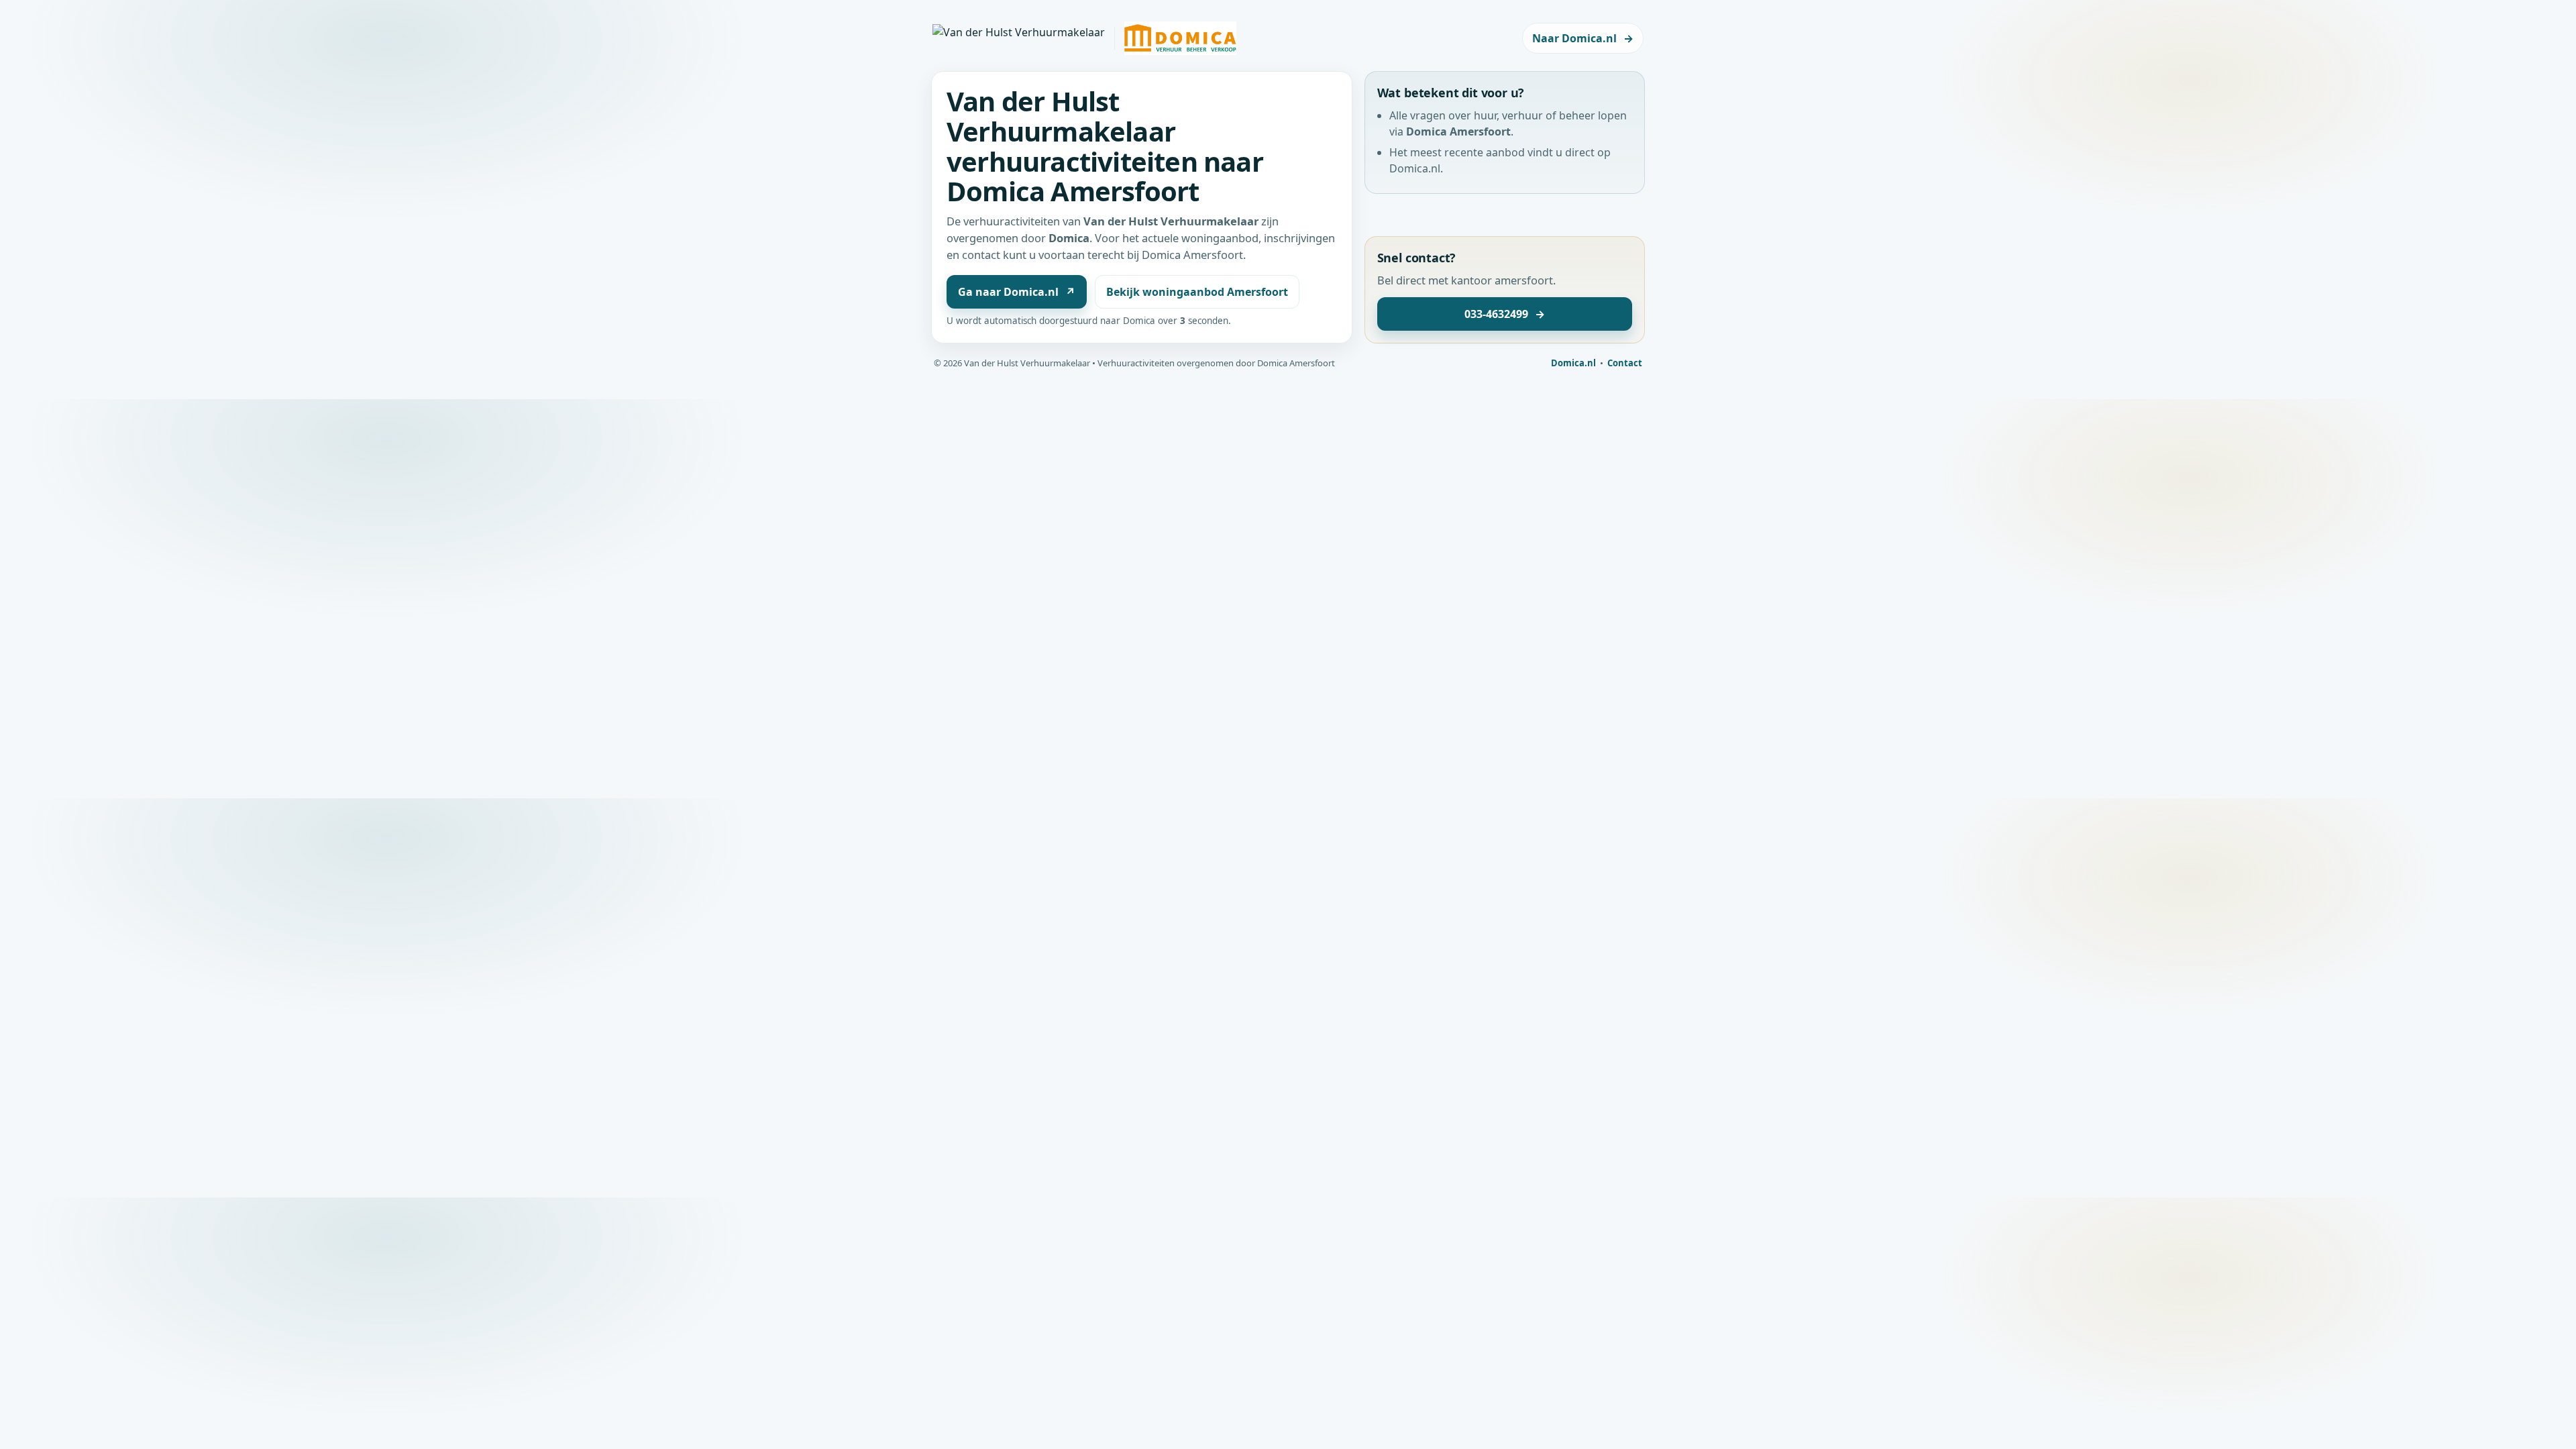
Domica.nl (1573, 363)
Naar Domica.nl (1583, 38)
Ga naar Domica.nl (1017, 292)
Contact (1625, 363)
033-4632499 (1505, 314)
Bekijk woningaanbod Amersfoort (1197, 292)
